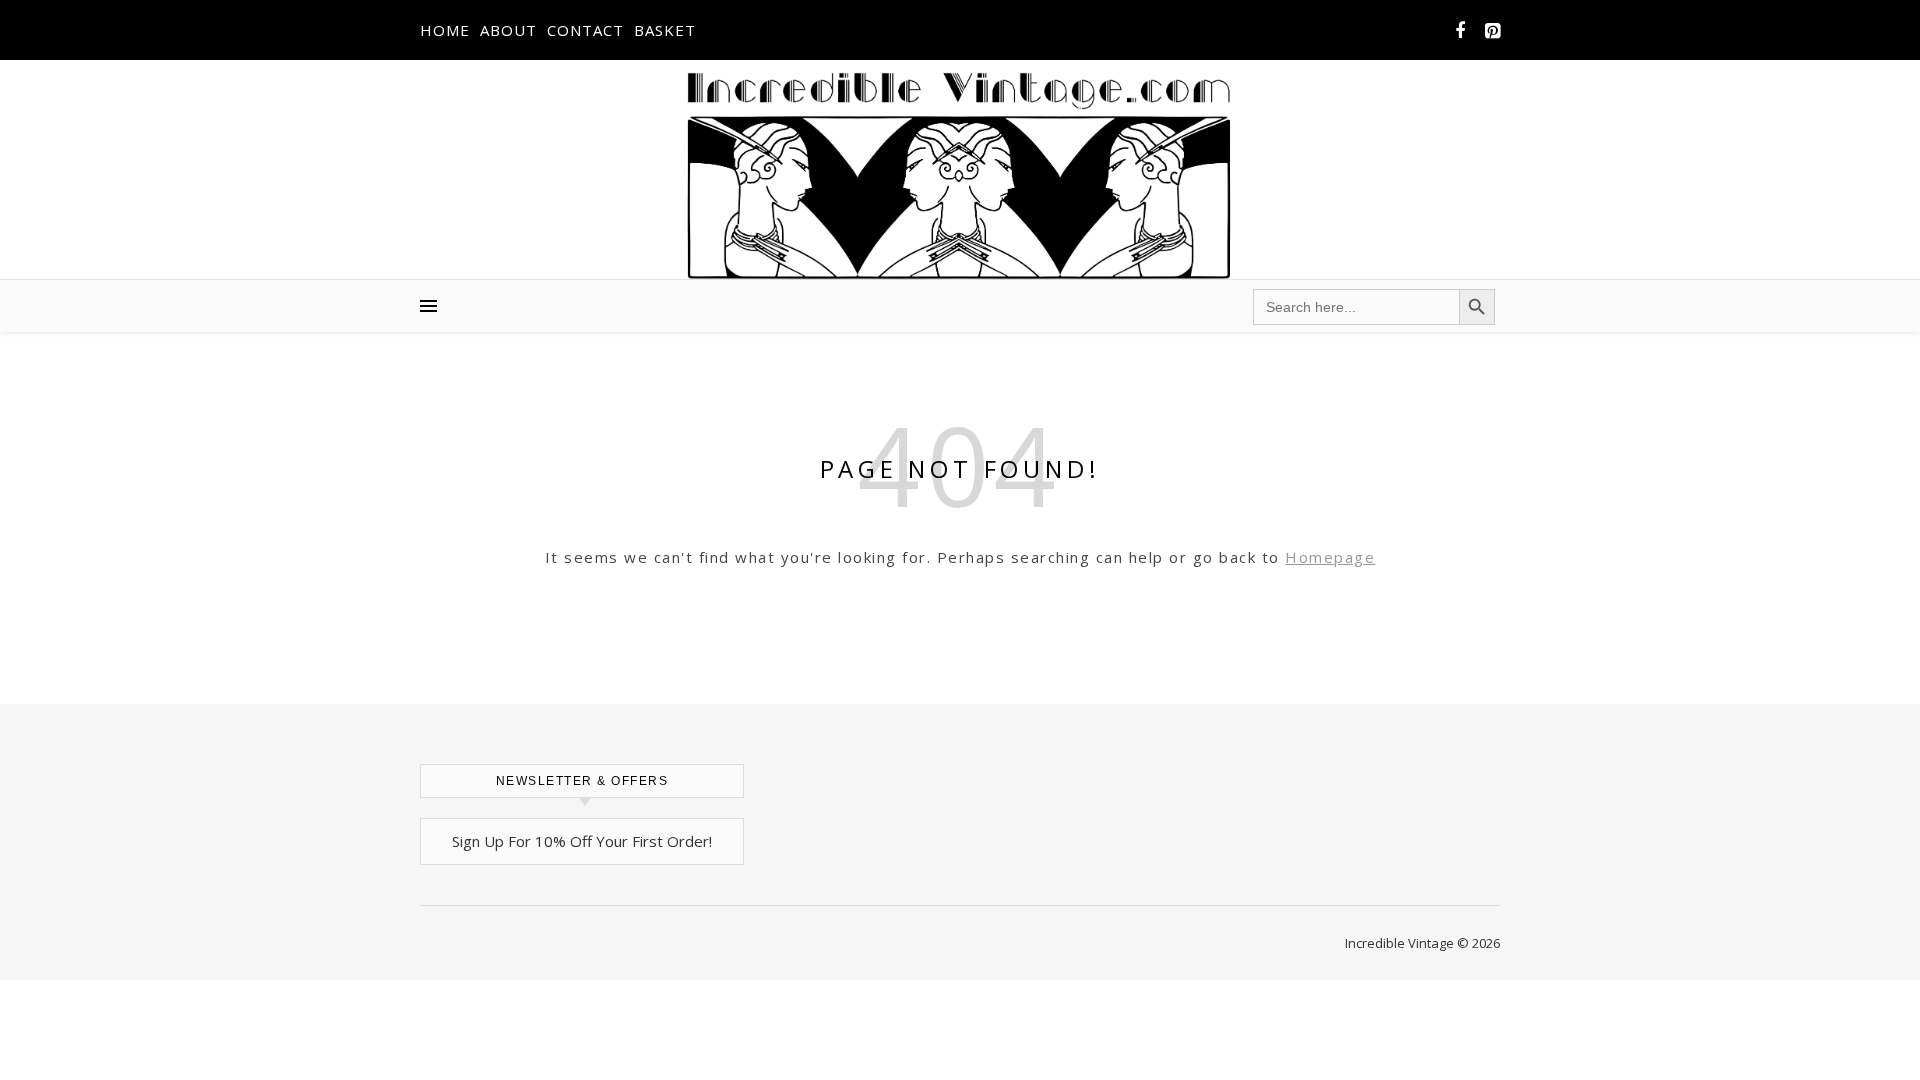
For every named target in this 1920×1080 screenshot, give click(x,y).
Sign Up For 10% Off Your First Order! (582, 841)
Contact (585, 30)
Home (445, 30)
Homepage (1330, 557)
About (508, 30)
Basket (665, 30)
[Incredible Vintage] (960, 175)
